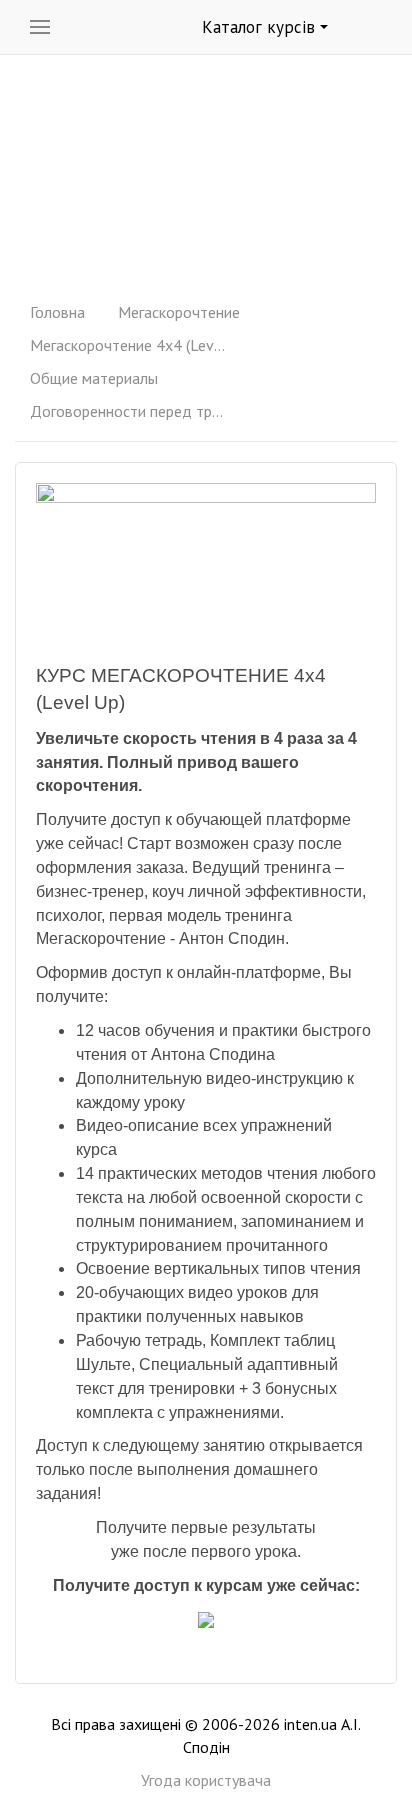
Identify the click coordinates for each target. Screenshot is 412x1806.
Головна (57, 312)
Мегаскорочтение (179, 312)
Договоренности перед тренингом (130, 411)
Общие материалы (94, 378)
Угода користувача (206, 1780)
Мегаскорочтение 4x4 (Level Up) (130, 345)
